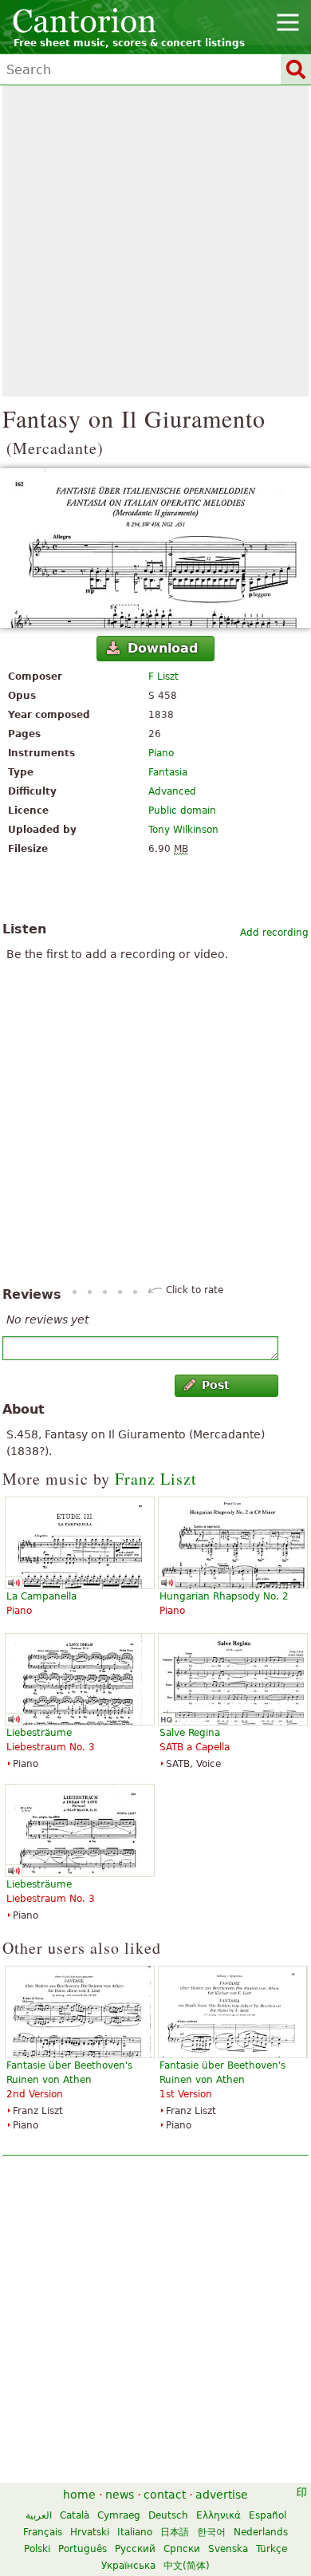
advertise (222, 2495)
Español (268, 2515)
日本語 (175, 2532)
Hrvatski (90, 2532)
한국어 (211, 2532)
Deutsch (168, 2515)
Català (75, 2515)
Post (216, 1385)
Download (163, 648)
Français (43, 2532)
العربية (39, 2515)
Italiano (135, 2532)
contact (165, 2495)
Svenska (228, 2549)
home (79, 2495)
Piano (161, 753)
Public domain (182, 811)
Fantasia (168, 772)
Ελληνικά (218, 2515)
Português (83, 2549)
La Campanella (41, 1596)
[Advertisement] (155, 241)
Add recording (274, 933)
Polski (37, 2549)
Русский (135, 2549)
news (120, 2495)
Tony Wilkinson (183, 830)
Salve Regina (190, 1733)
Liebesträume (39, 1733)
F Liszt (163, 677)
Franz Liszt (156, 1479)
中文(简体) (187, 2566)
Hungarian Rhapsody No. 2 (224, 1596)
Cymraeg (119, 2515)
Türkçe (272, 2549)
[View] (155, 548)
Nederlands (261, 2532)
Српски (182, 2549)
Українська (128, 2566)
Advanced (172, 791)
